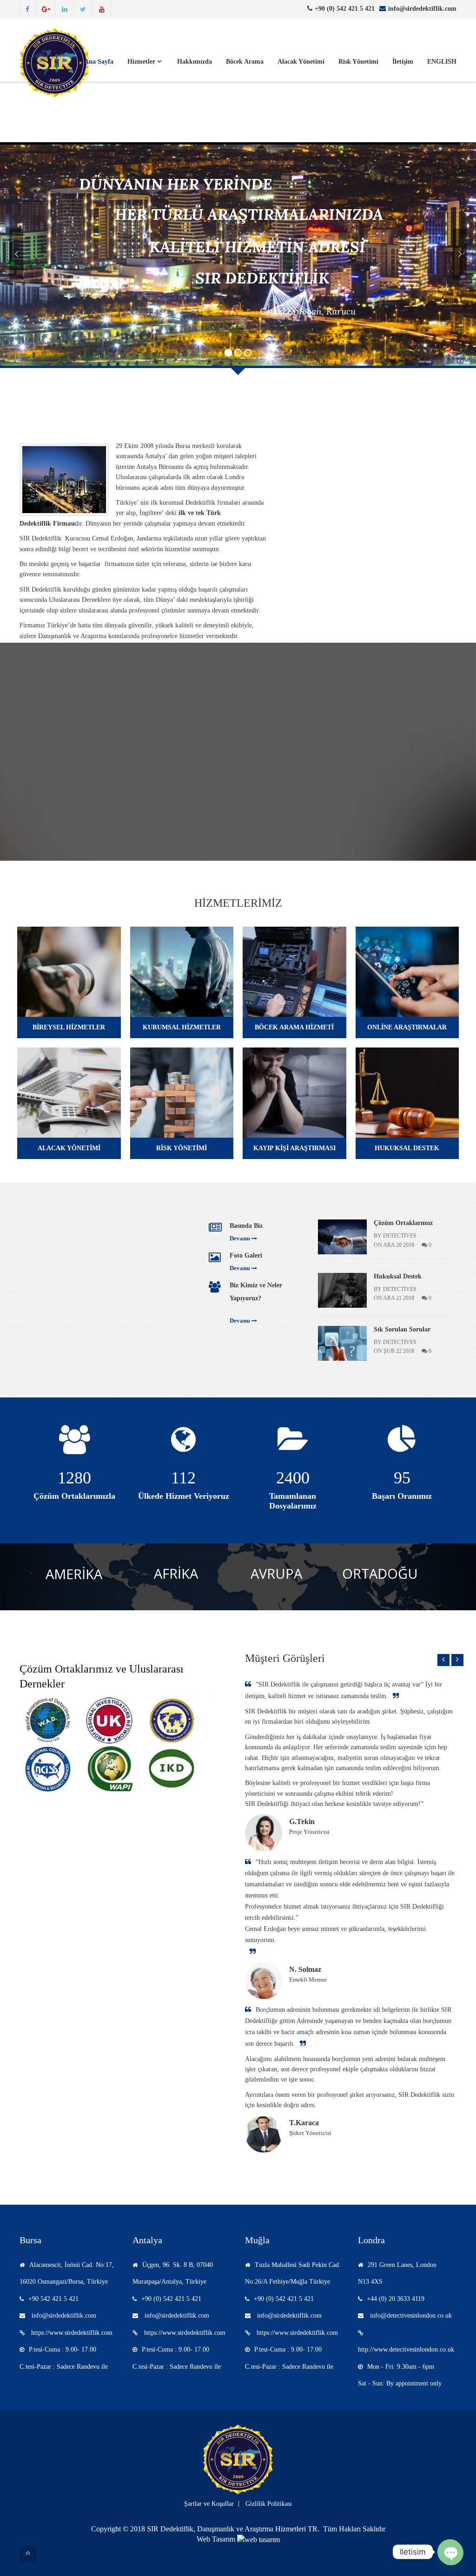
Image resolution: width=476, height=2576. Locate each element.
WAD (74, 808)
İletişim (403, 62)
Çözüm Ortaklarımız (403, 1223)
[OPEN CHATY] (450, 2552)
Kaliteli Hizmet (327, 501)
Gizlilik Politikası (269, 2504)
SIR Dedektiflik (292, 298)
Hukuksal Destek (398, 1276)
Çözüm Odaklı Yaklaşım (342, 549)
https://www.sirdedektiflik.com (71, 2333)
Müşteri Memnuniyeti (338, 572)
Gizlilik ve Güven (331, 420)
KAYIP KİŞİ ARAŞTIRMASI (294, 1148)
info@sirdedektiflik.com (422, 9)
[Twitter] (83, 9)
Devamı (360, 471)
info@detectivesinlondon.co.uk (410, 2316)
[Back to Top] (28, 2554)
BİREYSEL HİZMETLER (69, 1027)
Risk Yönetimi (358, 62)
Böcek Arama (245, 62)
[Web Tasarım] (258, 2539)
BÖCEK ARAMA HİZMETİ (294, 1027)
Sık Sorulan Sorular (402, 1329)
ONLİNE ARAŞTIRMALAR (407, 1027)
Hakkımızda (195, 62)
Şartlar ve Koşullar (209, 2504)
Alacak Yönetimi (301, 62)
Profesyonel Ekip (331, 525)
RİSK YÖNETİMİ (182, 1148)
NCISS (184, 808)
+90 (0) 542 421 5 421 (345, 9)
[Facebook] (27, 9)
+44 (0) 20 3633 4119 (396, 2299)
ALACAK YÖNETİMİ (69, 1148)
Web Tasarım (216, 2539)
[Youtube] (102, 9)
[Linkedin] (65, 9)
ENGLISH (442, 62)
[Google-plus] (46, 9)
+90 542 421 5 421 (53, 2299)
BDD (402, 808)
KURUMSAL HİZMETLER (182, 1027)
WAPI (293, 808)
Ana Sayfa (99, 62)
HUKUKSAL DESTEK (407, 1148)
